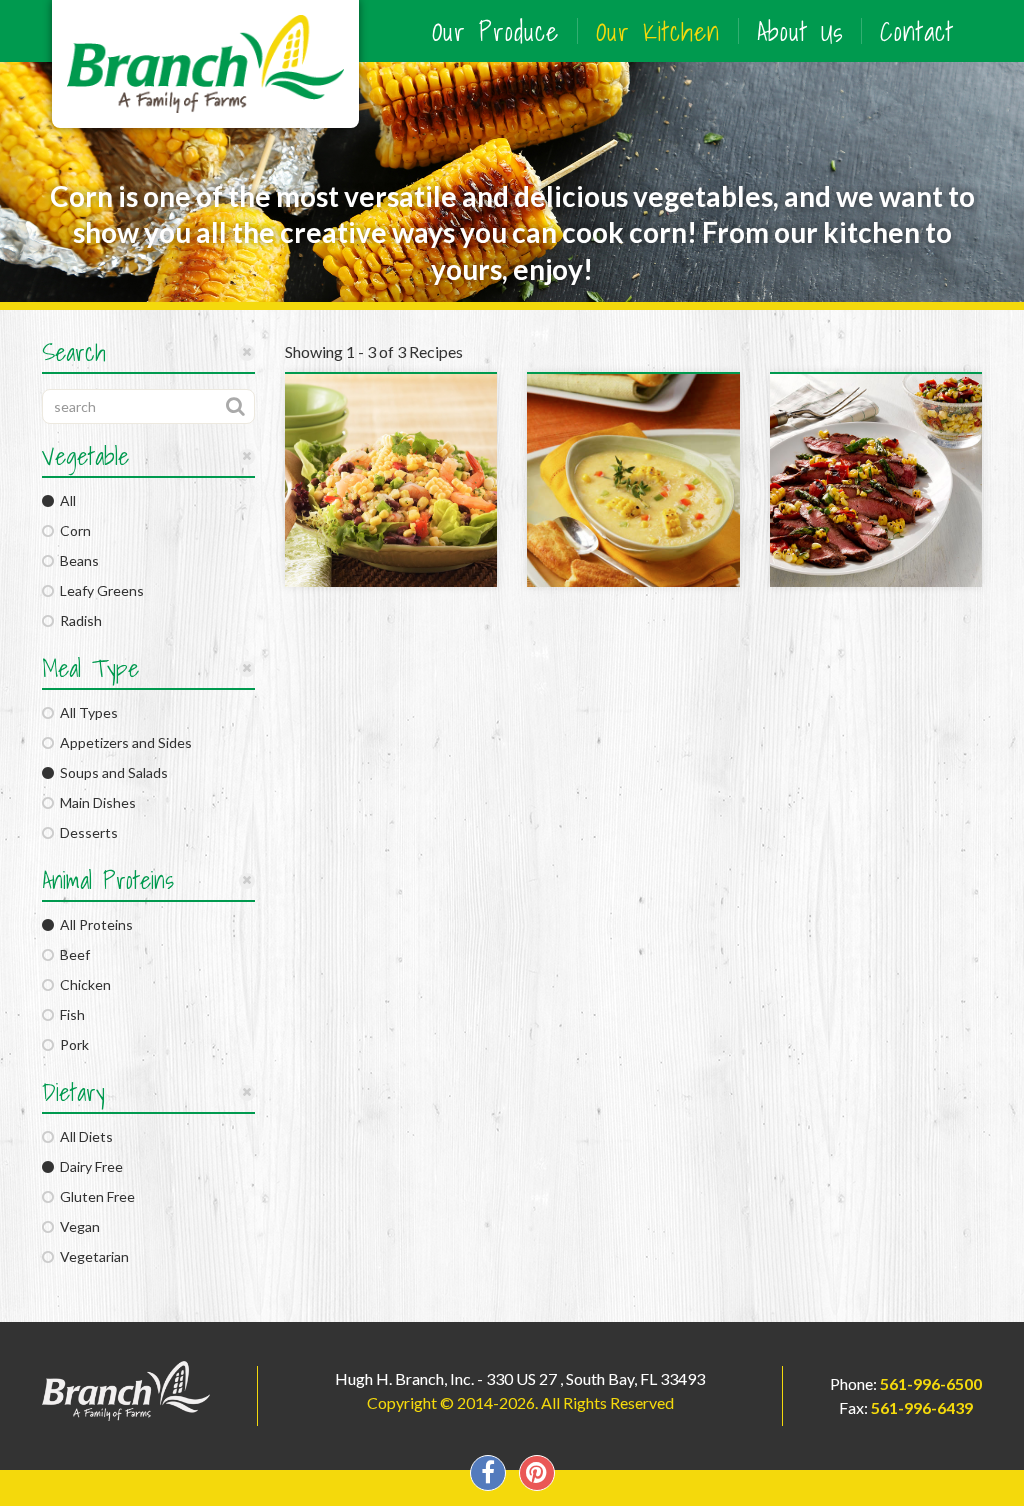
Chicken (82, 984)
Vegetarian (91, 1256)
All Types (86, 712)
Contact (917, 31)
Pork (71, 1044)
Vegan (77, 1226)
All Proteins (93, 924)
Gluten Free (94, 1196)
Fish (69, 1014)
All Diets (83, 1136)
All (65, 500)
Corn (72, 530)
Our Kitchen (658, 31)
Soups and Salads (111, 772)
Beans (76, 560)
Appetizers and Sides (123, 742)
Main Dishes (95, 802)
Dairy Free (88, 1166)
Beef (72, 954)
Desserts (86, 832)
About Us (800, 31)
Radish (78, 620)
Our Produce (495, 31)
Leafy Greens (99, 590)
